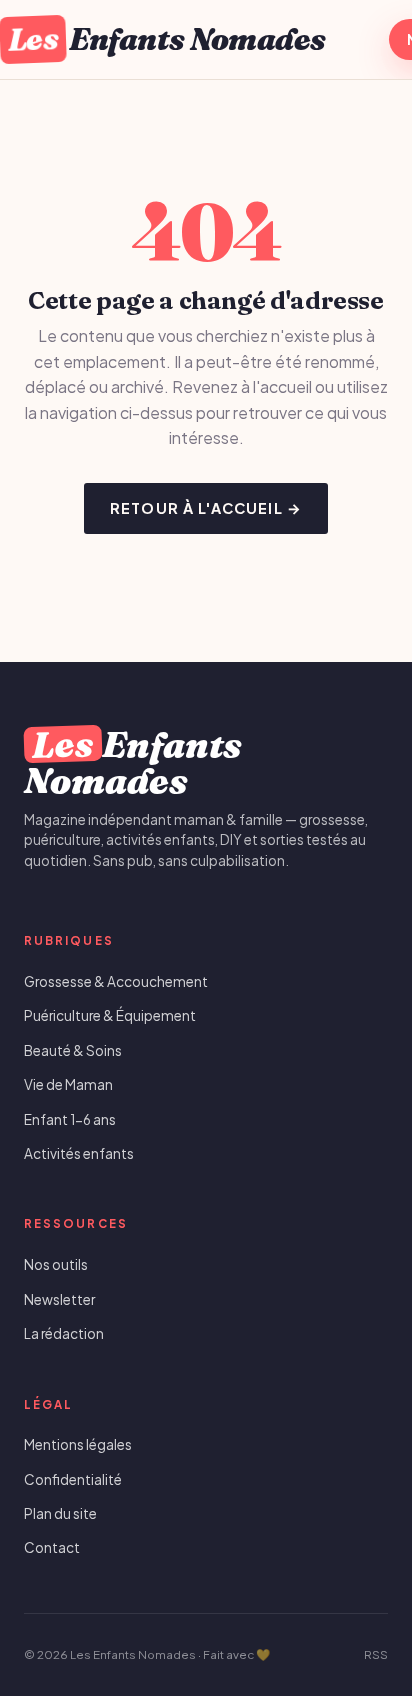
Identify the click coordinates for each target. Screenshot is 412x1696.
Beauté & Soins (73, 1050)
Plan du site (60, 1513)
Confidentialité (73, 1479)
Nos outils (56, 1264)
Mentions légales (78, 1444)
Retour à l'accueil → (206, 508)
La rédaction (64, 1333)
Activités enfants (79, 1153)
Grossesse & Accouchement (116, 981)
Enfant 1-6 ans (70, 1119)
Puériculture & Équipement (110, 1015)
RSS (376, 1654)
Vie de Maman (68, 1084)
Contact (52, 1547)
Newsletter (59, 1299)
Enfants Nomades (166, 39)
